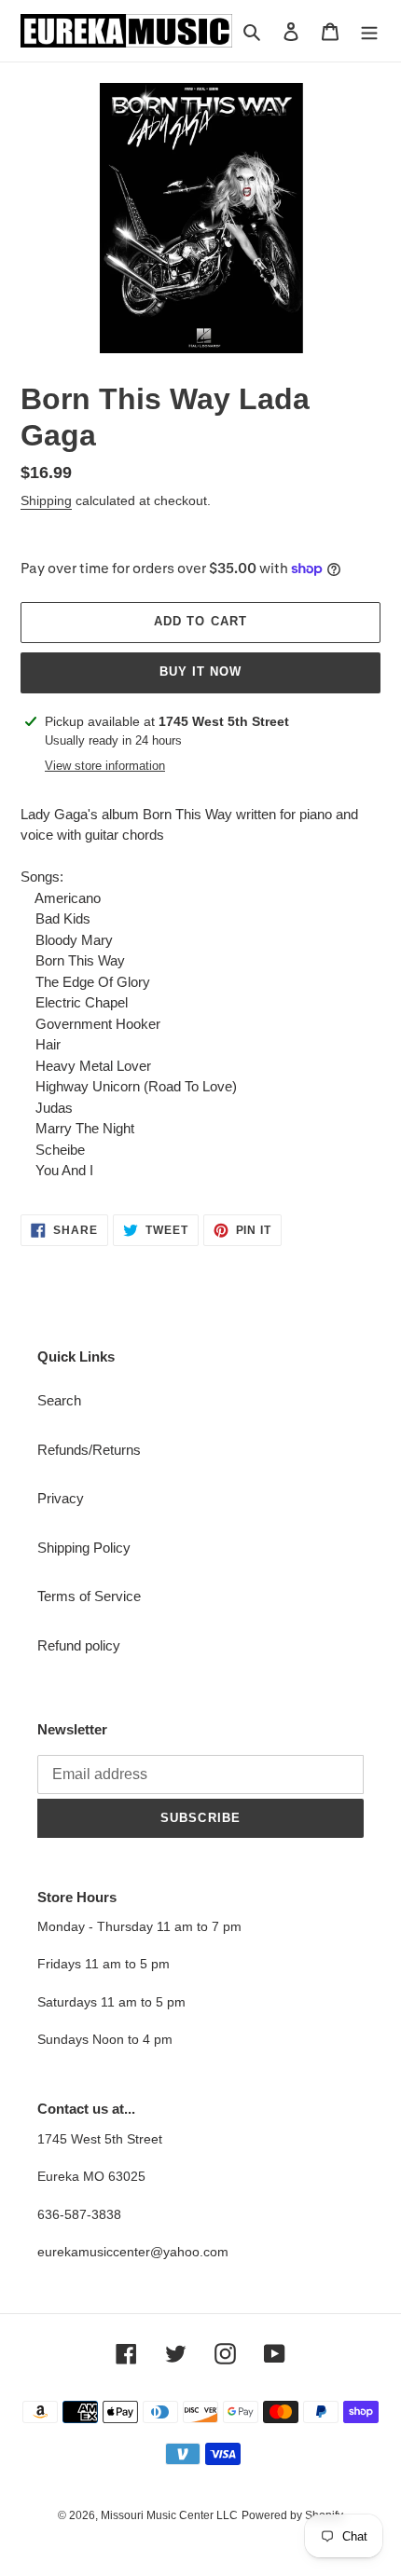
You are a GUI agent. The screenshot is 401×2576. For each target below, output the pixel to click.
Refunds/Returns (89, 1450)
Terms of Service (89, 1596)
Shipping (46, 500)
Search (59, 1400)
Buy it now (200, 671)
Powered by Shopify (292, 2515)
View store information (105, 766)
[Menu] (369, 31)
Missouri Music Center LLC (169, 2515)
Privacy (61, 1498)
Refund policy (79, 1645)
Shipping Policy (84, 1548)
